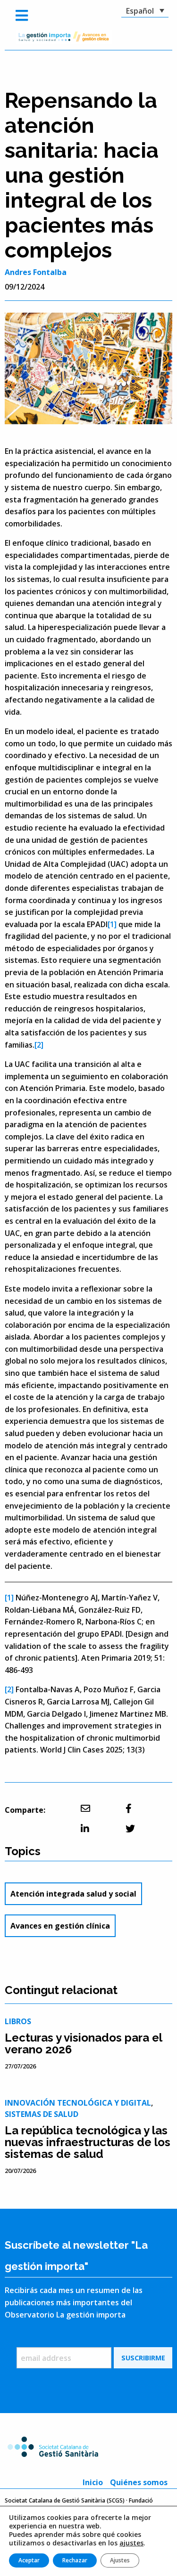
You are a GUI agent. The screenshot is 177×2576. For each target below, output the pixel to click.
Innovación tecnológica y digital (78, 2103)
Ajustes (120, 2560)
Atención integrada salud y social (73, 1894)
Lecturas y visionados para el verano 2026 (83, 2043)
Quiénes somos (139, 2482)
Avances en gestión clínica (60, 1926)
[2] (39, 1045)
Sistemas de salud (42, 2114)
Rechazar (75, 2560)
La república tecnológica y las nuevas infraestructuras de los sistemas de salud (88, 2142)
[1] (112, 924)
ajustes (131, 2543)
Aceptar (29, 2560)
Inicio (93, 2482)
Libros (18, 2021)
